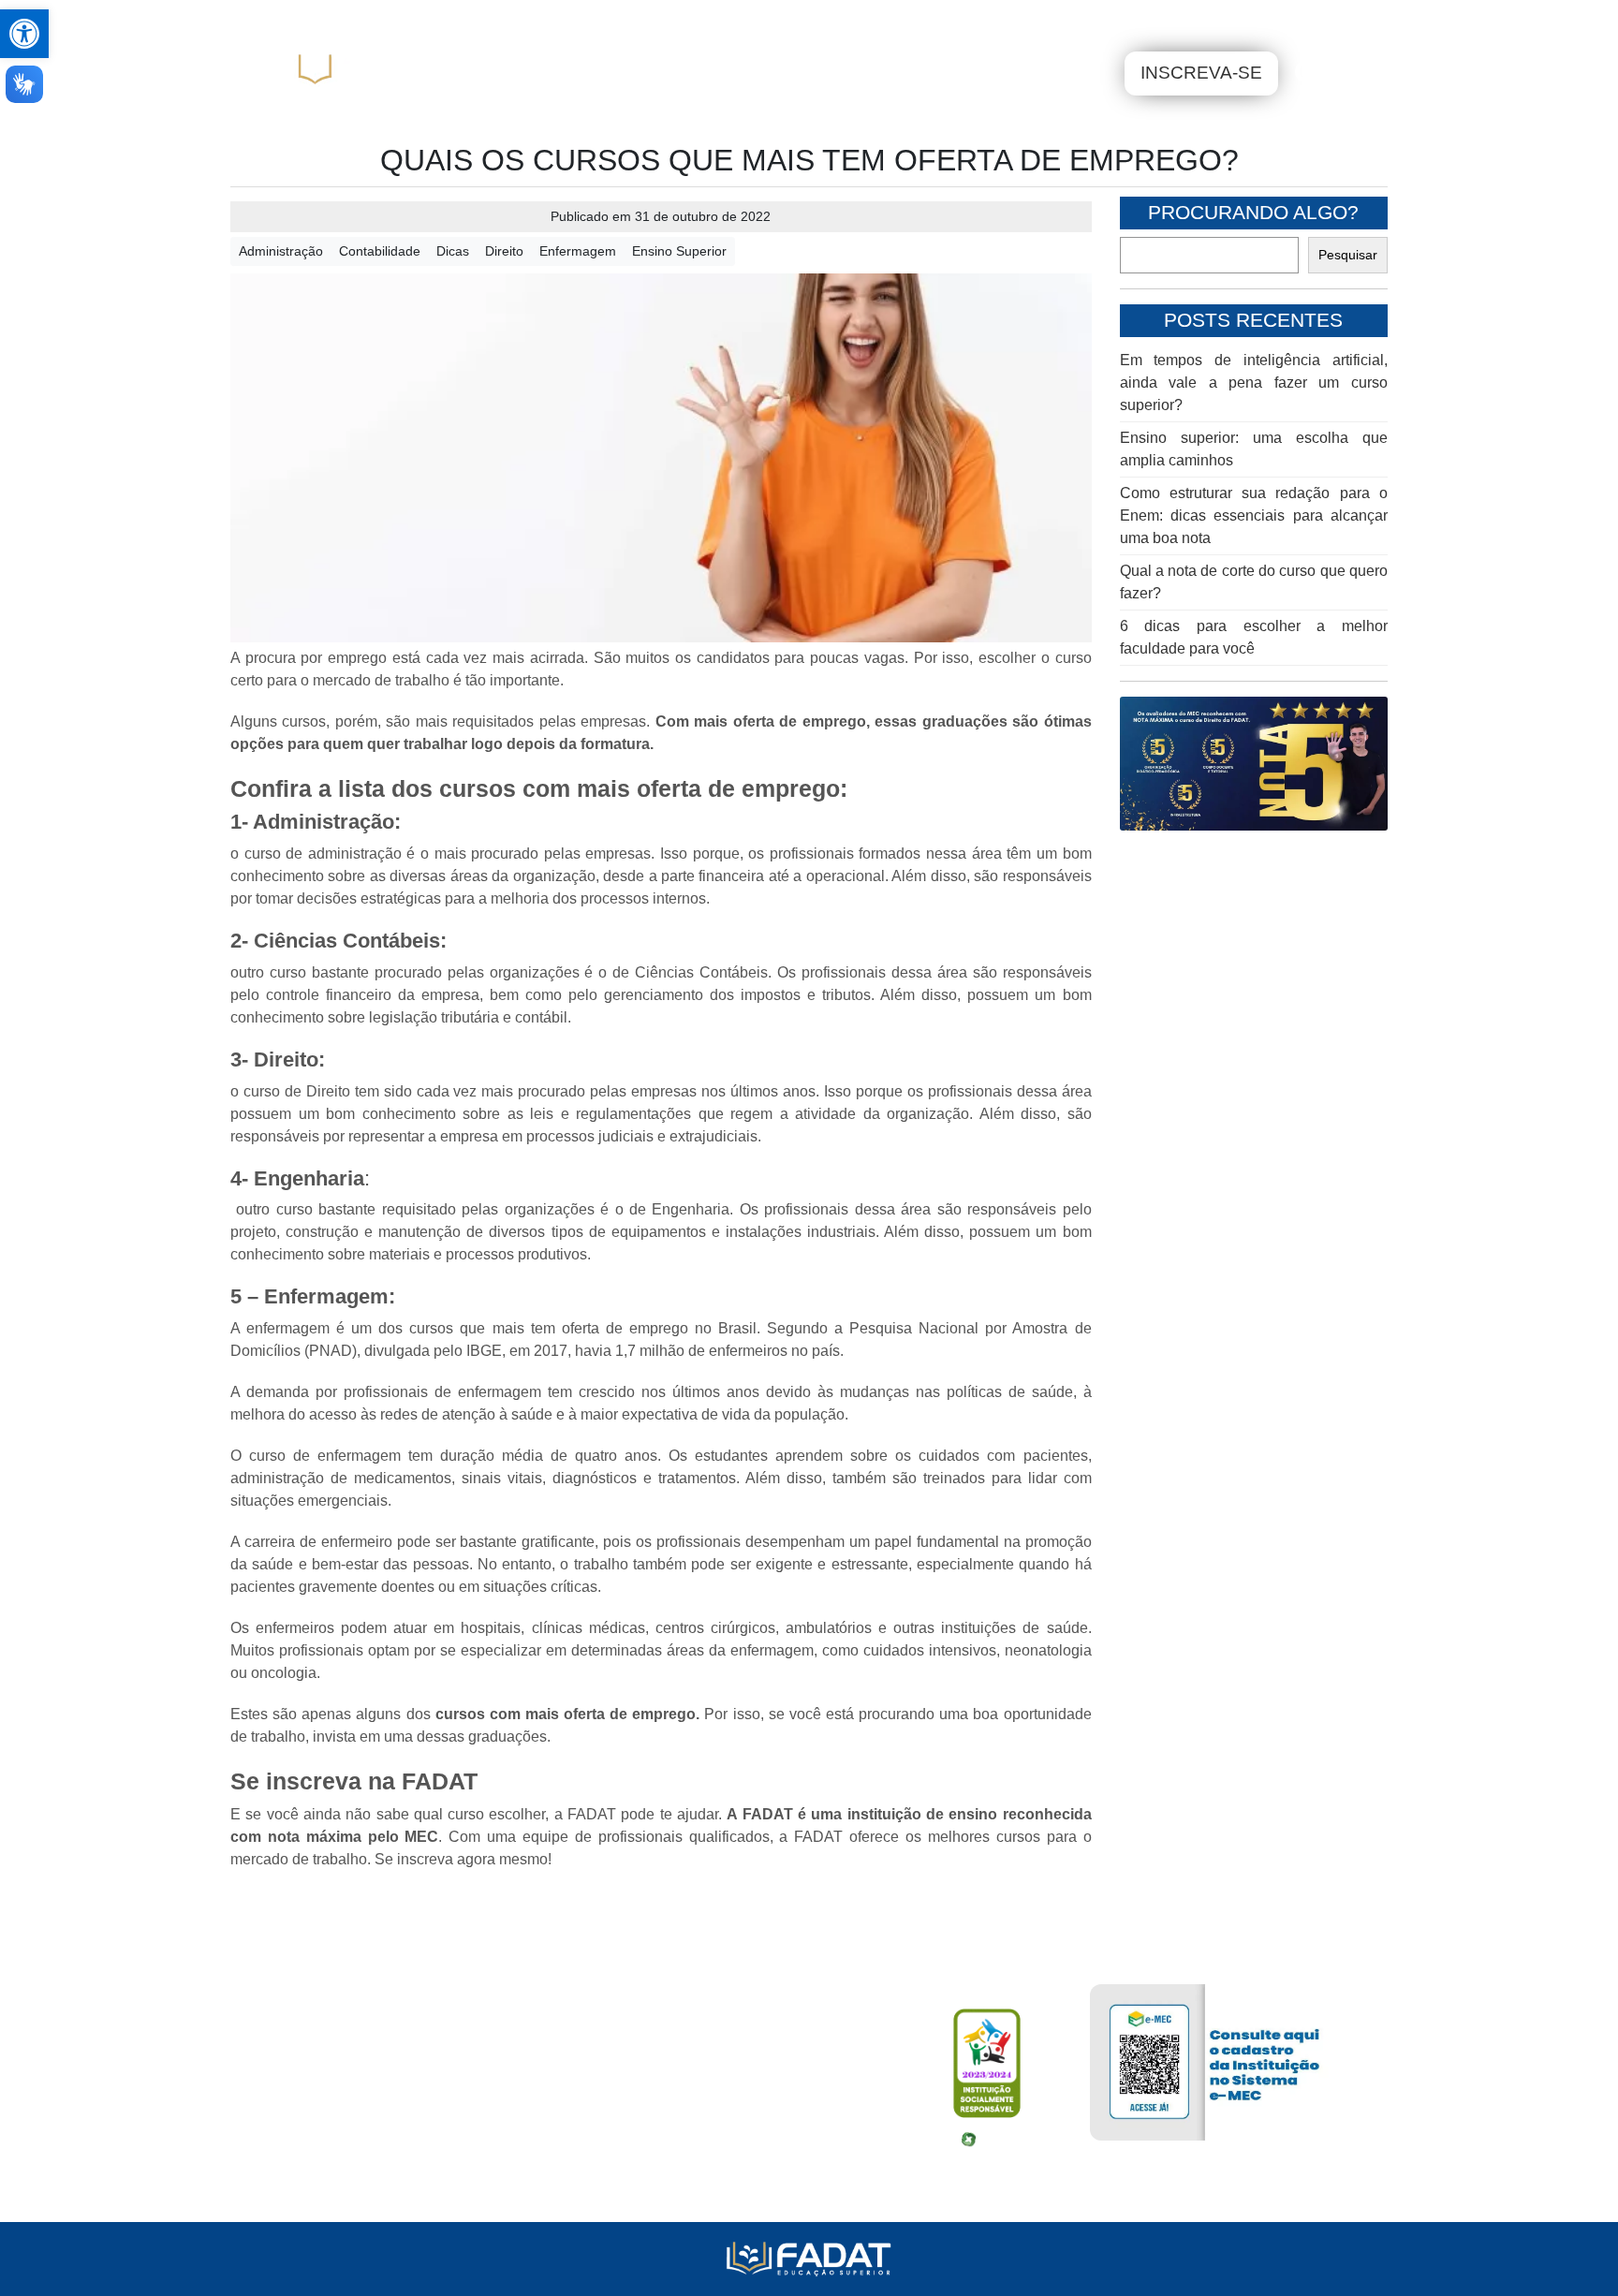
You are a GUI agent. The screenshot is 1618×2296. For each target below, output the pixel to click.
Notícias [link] (792, 18)
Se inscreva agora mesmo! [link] (463, 1859)
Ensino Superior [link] (679, 251)
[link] (24, 34)
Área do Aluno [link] (1269, 17)
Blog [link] (852, 18)
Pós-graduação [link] (941, 73)
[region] (1254, 764)
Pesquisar (1348, 255)
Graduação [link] (801, 73)
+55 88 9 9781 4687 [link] (356, 2107)
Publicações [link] (634, 18)
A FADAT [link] (686, 73)
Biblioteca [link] (433, 18)
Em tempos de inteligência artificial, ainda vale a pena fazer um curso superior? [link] (1254, 383)
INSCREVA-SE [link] (1201, 73)
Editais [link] (725, 18)
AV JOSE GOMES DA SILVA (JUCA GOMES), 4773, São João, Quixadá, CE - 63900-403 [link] (585, 2071)
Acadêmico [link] (335, 18)
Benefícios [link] (530, 18)
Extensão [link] (1074, 73)
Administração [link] (281, 251)
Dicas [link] (453, 251)
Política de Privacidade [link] (366, 2144)
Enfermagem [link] (578, 251)
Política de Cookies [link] (354, 2180)
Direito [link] (504, 251)
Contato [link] (909, 18)
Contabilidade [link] (380, 251)
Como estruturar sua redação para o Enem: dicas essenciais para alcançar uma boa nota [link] (1254, 515)
